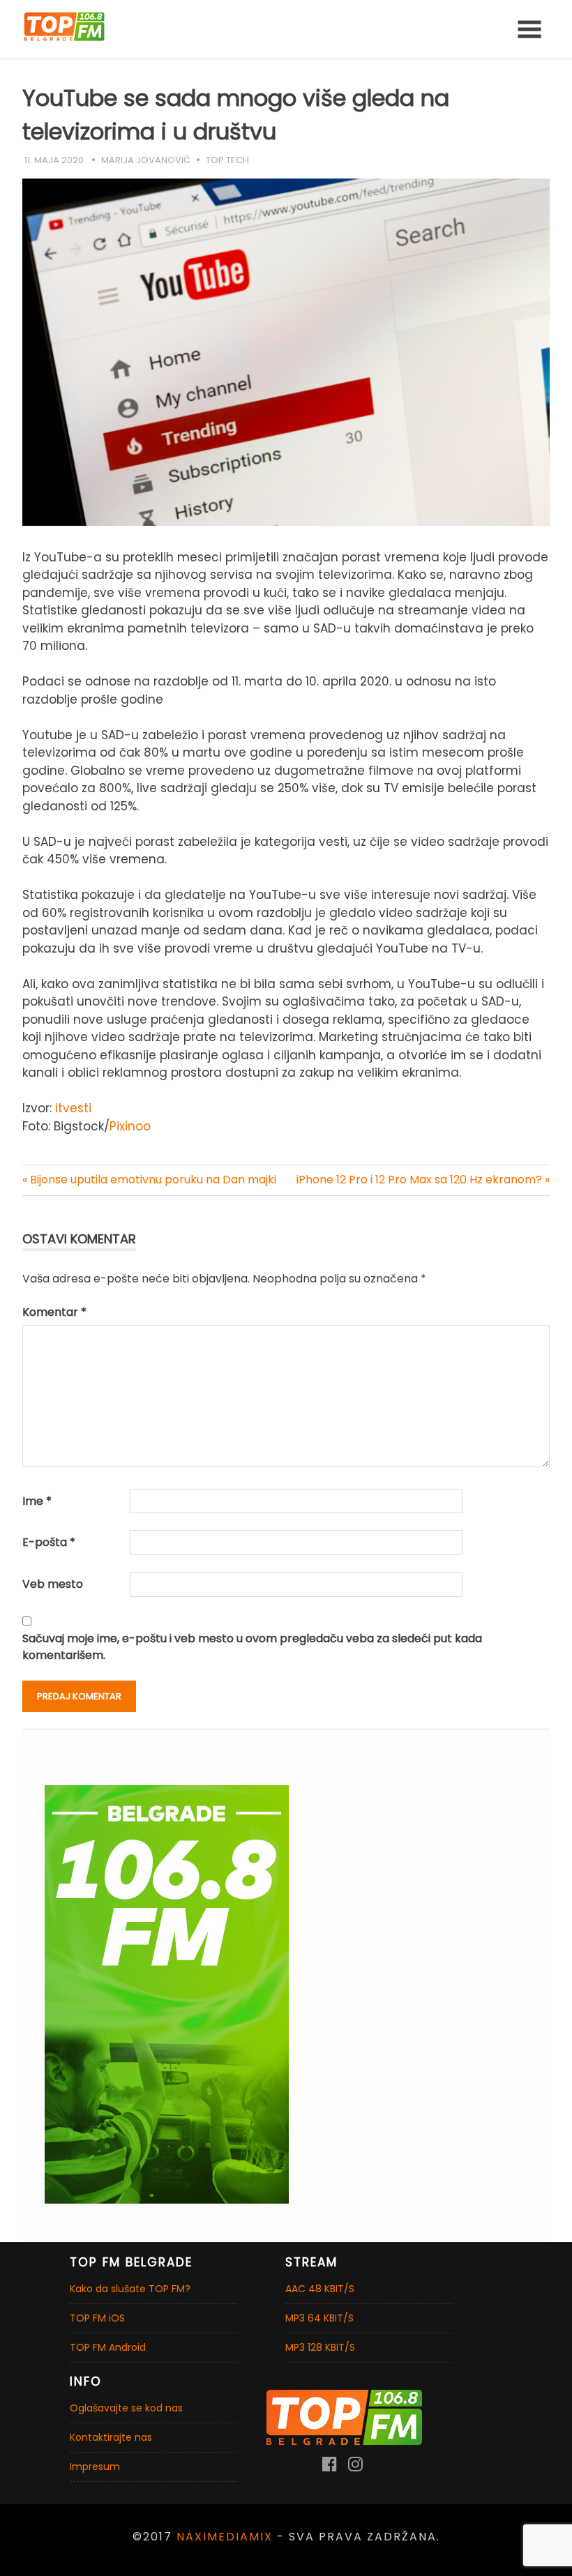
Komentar (54, 1312)
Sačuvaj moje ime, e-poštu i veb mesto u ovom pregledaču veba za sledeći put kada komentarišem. (252, 1647)
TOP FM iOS (97, 2318)
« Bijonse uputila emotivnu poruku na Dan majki (149, 1180)
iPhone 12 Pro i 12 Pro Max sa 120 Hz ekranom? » (423, 1180)
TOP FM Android (108, 2347)
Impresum (95, 2467)
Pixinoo (130, 1126)
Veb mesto (53, 1584)
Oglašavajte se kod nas (126, 2408)
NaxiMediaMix (225, 2537)
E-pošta (49, 1542)
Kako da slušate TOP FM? (130, 2289)
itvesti (71, 1108)
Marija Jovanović (146, 160)
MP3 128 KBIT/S (320, 2347)
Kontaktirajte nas (111, 2437)
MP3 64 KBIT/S (319, 2318)
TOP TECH (227, 160)
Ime (37, 1501)
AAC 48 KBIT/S (320, 2289)
